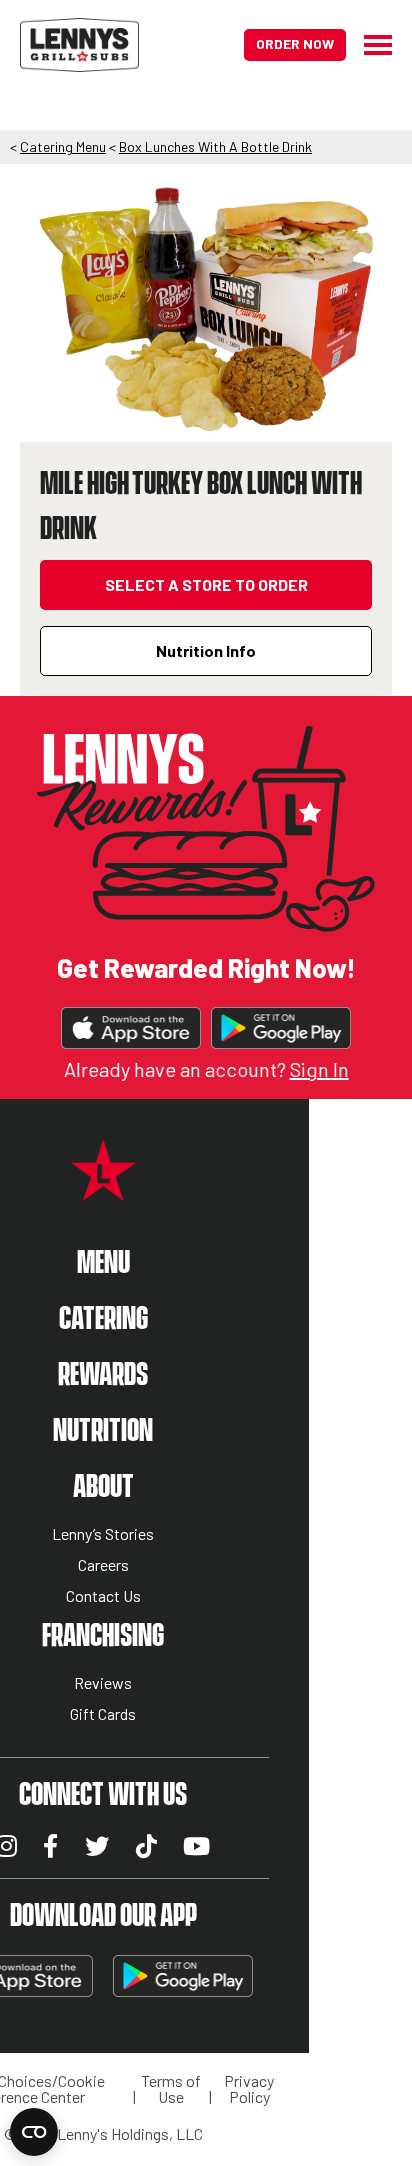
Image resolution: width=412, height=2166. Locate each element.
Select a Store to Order (206, 584)
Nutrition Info (206, 650)
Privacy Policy (249, 2089)
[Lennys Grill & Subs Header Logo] (79, 42)
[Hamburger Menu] (369, 45)
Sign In (319, 1069)
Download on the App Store (131, 1028)
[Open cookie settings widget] (34, 2132)
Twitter (97, 1846)
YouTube (196, 1846)
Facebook (50, 1846)
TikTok (146, 1846)
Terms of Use (171, 2089)
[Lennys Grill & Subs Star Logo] (103, 1189)
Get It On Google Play (281, 1028)
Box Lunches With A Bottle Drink (215, 146)
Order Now (295, 43)
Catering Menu (63, 146)
